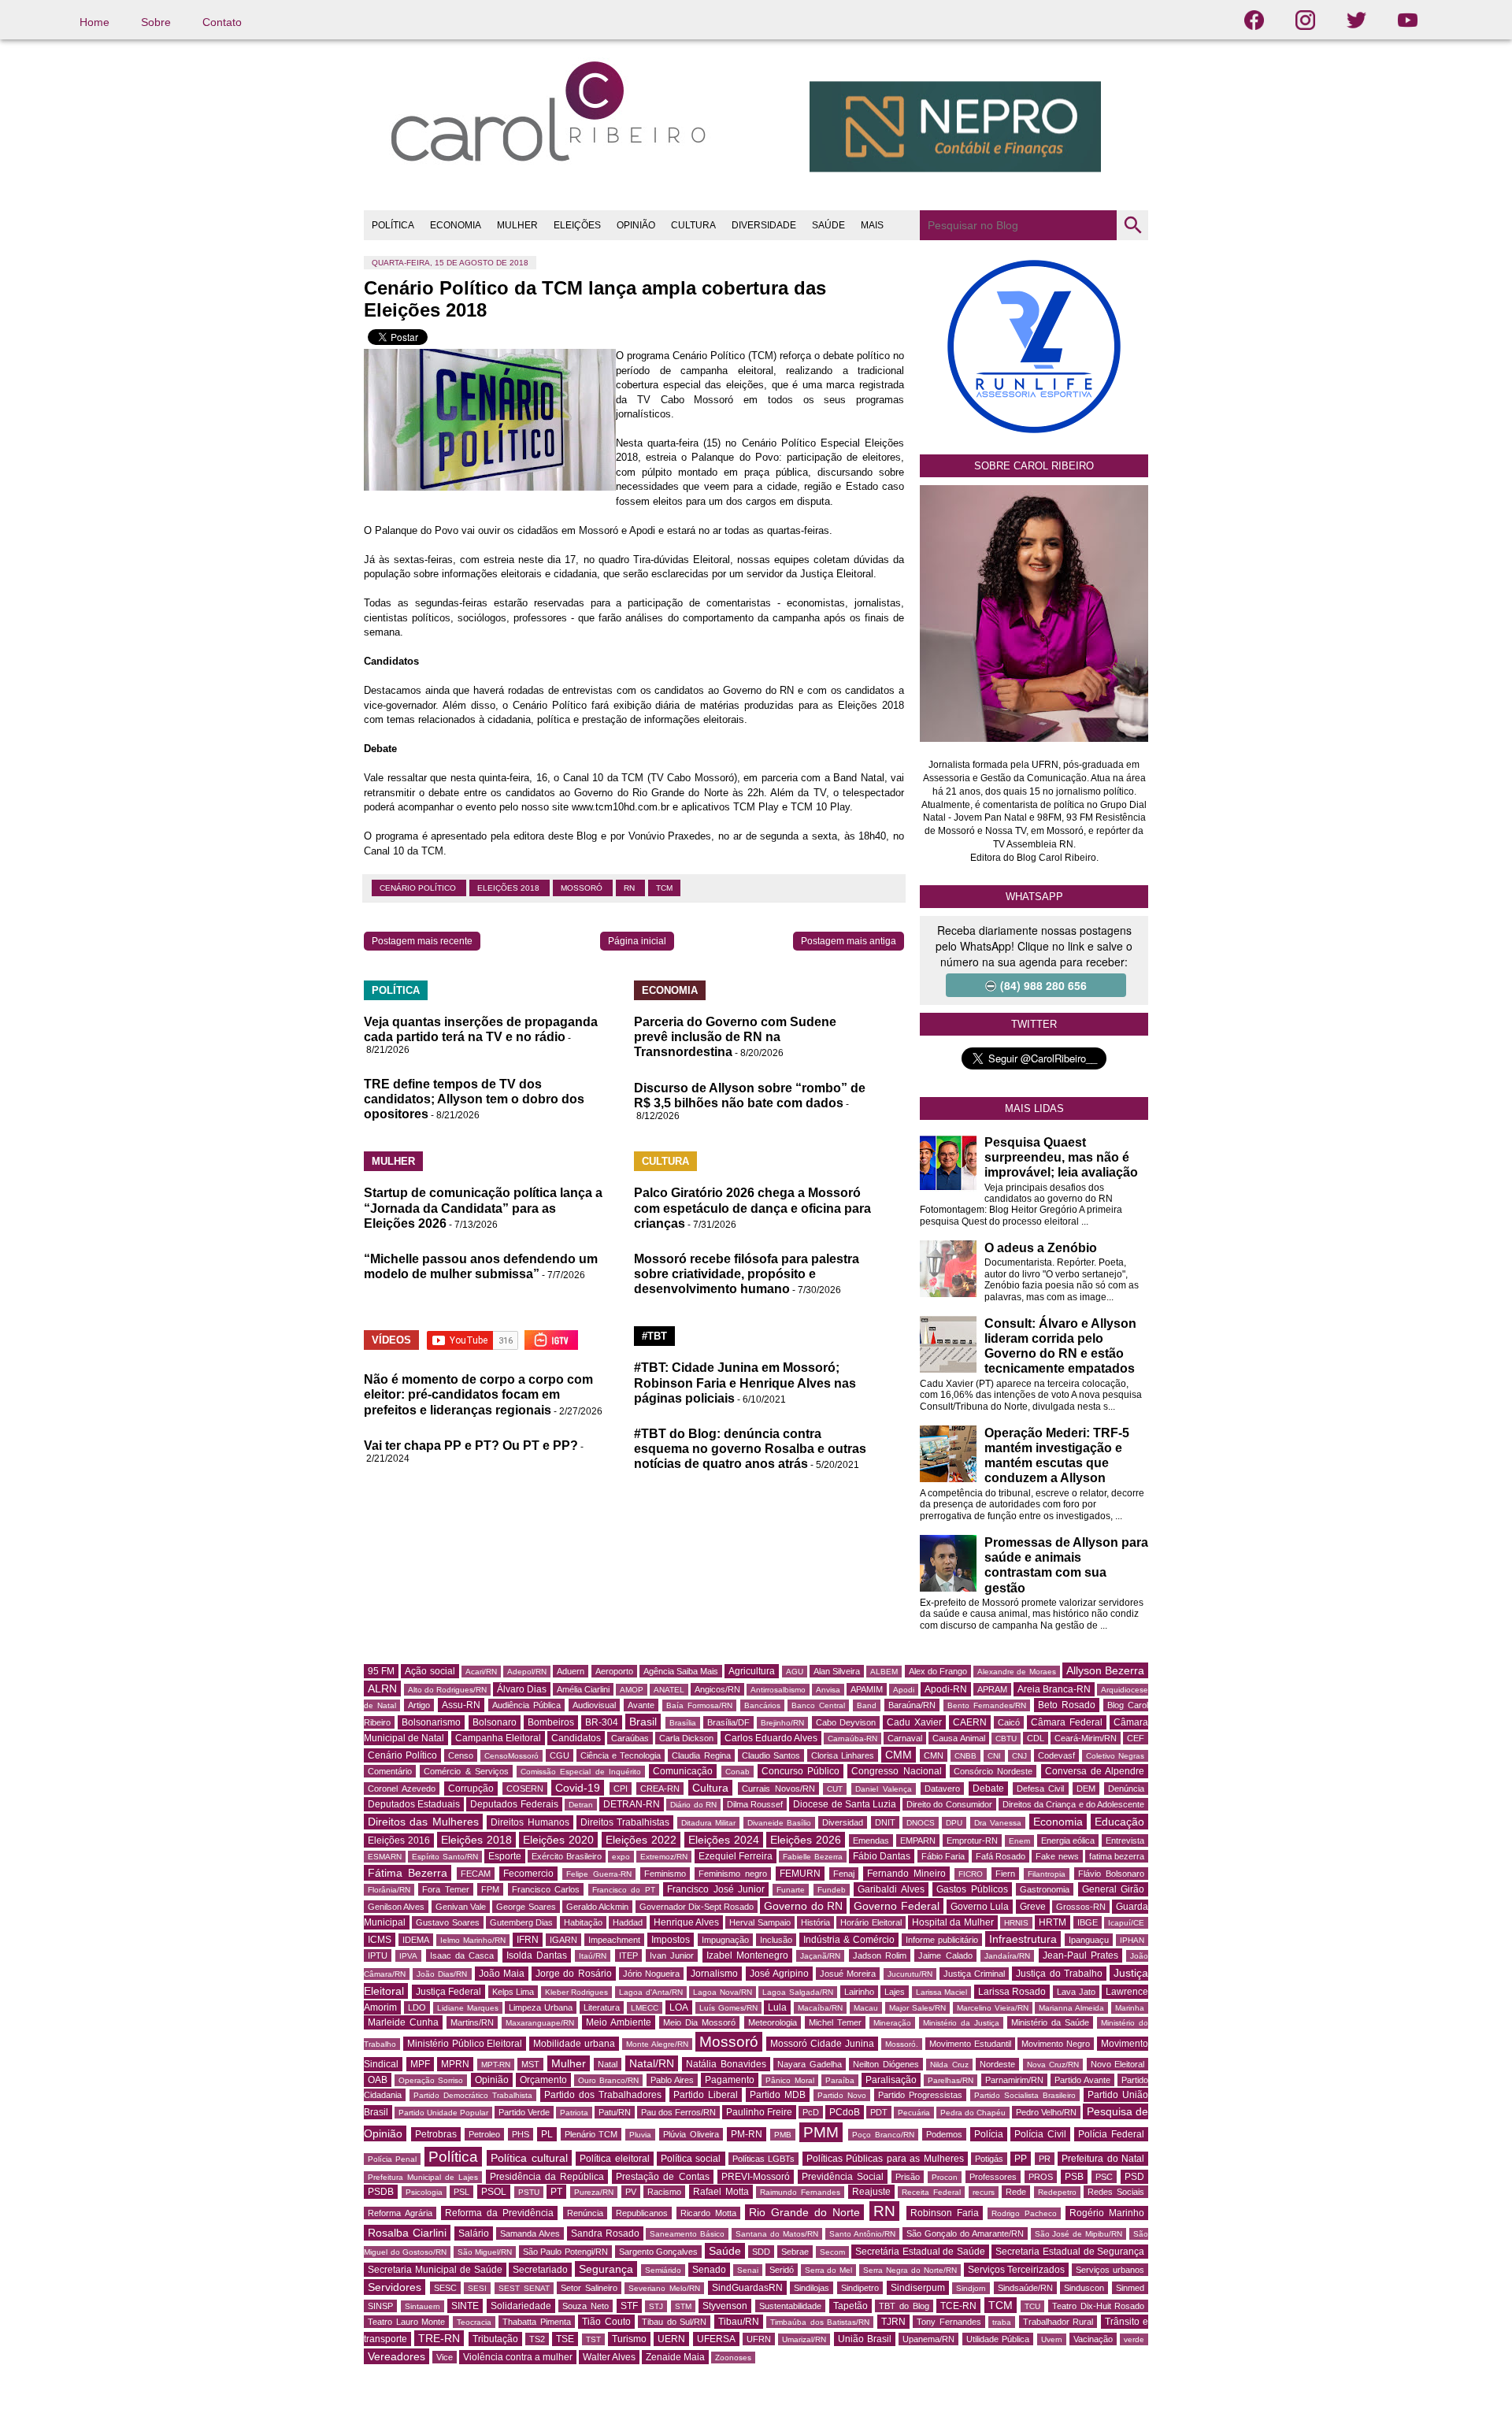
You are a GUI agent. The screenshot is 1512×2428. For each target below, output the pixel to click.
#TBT (654, 1336)
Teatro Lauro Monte (406, 2322)
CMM (899, 1755)
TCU (1032, 2306)
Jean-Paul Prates (1080, 1955)
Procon (945, 2177)
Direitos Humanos (530, 1822)
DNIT (885, 1822)
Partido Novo (842, 2095)
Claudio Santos (771, 1755)
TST (593, 2339)
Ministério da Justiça (961, 2023)
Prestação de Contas (662, 2177)
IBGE (1088, 1922)
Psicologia (424, 2192)
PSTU (529, 2192)
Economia (1058, 1822)
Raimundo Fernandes (800, 2192)
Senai (748, 2270)
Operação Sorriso (431, 2080)
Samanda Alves (530, 2233)
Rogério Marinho (1107, 2213)
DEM (1086, 1789)
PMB (783, 2135)
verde (1134, 2339)
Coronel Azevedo (402, 1789)
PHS (521, 2134)
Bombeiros (551, 1722)
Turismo (629, 2339)
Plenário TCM (591, 2134)
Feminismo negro (733, 1874)
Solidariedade (521, 2306)
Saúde (725, 2251)
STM (683, 2306)
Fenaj (844, 1874)
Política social (691, 2159)
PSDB (381, 2192)
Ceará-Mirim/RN (1086, 1738)
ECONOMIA (456, 225)
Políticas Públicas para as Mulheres (885, 2159)
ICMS (380, 1940)
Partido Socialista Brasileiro (1025, 2095)
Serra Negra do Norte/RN (910, 2270)
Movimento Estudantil (970, 2044)
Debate (988, 1789)
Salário (474, 2233)
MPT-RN (496, 2065)
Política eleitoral (614, 2159)
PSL (461, 2192)
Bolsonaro (495, 1722)
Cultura (710, 1788)
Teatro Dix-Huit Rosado (1098, 2306)
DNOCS (921, 1823)
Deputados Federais (514, 1804)
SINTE (465, 2306)
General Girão (1113, 1889)
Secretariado (540, 2270)
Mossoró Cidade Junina (822, 2044)
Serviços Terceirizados (1017, 2270)
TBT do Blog (904, 2306)
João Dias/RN (442, 1974)
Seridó (782, 2270)
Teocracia (474, 2322)
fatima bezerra (1117, 1856)
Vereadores (397, 2356)
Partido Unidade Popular (443, 2113)
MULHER (517, 225)
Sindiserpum (918, 2288)
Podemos (944, 2134)
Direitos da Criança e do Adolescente (1073, 1804)
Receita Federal (931, 2192)
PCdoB (845, 2112)
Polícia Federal (1111, 2134)
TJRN (893, 2322)
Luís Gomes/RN (728, 2008)
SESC (445, 2288)
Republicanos (642, 2213)
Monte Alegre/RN (657, 2044)
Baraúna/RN (912, 1705)
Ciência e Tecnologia (621, 1755)
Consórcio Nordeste (993, 1771)
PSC (1104, 2177)
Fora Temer (445, 1889)
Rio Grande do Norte (804, 2212)
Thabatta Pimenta (537, 2322)
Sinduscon (1084, 2288)
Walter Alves (609, 2357)
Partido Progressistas (920, 2095)
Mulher (569, 2063)
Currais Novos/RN (778, 1789)
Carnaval (905, 1738)
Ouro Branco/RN (608, 2080)
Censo (461, 1755)
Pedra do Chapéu (973, 2113)
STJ (656, 2306)
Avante (641, 1705)
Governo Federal (896, 1906)
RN (630, 888)
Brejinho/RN (782, 1723)
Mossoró (583, 888)
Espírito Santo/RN (445, 1857)
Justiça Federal (449, 1992)
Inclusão (776, 1940)
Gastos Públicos (972, 1889)
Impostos (671, 1940)
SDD (761, 2252)
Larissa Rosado (1012, 1992)
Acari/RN (481, 1672)
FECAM (476, 1874)
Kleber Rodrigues (577, 1992)
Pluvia (640, 2135)
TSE (565, 2339)
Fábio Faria (943, 1856)
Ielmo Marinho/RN (473, 1940)
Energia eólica (1068, 1840)
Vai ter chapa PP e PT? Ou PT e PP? (471, 1446)
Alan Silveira (837, 1671)
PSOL (494, 2192)
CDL (1036, 1738)
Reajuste (871, 2192)
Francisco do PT (624, 1890)
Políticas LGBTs (763, 2159)
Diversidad (843, 1822)
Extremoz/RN (664, 1857)
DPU (954, 1823)
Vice (445, 2357)
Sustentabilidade (790, 2306)
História (815, 1922)
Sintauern (422, 2306)
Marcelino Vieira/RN (993, 2008)
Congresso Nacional (896, 1771)
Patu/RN (615, 2112)
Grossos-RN (1081, 1907)
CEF (1136, 1738)
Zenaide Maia (675, 2357)
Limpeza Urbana (541, 2007)
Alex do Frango (938, 1671)
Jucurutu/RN (910, 1974)
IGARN (563, 1940)
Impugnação (725, 1940)
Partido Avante (1082, 2080)
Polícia (989, 2134)
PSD (1134, 2177)
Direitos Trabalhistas (625, 1822)
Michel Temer (835, 2022)
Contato (222, 22)
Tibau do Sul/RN (674, 2322)
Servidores (395, 2287)
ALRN (382, 1688)
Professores (993, 2177)
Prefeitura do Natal (1103, 2159)
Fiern (1005, 1874)
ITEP (628, 1955)
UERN (671, 2339)
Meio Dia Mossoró (699, 2022)
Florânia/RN (389, 1890)
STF (629, 2306)
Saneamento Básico (687, 2234)
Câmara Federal (1066, 1722)
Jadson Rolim (880, 1955)
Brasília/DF (728, 1722)
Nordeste (997, 2064)
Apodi (904, 1690)
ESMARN (385, 1857)
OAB (378, 2080)
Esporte (505, 1856)
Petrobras (436, 2134)
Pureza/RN (594, 2192)
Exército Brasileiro (566, 1856)
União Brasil (865, 2339)
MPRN (455, 2064)
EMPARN (918, 1840)
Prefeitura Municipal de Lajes (423, 2177)
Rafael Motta (721, 2192)
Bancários (762, 1705)
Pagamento (730, 2080)
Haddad (628, 1922)
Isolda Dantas (537, 1955)
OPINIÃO (636, 225)
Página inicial (637, 941)
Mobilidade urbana (574, 2044)
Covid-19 (578, 1788)
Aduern (571, 1671)
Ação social (430, 1671)
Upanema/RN (928, 2339)
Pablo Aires (672, 2080)
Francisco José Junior (716, 1889)
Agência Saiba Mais (681, 1671)
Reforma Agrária (400, 2213)
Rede (1016, 2192)
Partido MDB (778, 2095)
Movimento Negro (1056, 2044)
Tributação (495, 2339)
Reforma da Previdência (499, 2213)
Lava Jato (1076, 1992)
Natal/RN (652, 2063)
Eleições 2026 (806, 1840)
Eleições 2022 (641, 1840)
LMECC (645, 2008)
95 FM (381, 1671)
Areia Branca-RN (1054, 1689)
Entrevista (1125, 1840)
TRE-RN (439, 2338)
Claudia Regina (701, 1755)
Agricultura (752, 1671)
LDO (417, 2007)
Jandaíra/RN (1007, 1956)
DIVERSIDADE (764, 225)
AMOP (632, 1690)
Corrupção (471, 1789)
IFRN (528, 1940)
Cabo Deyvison (846, 1722)
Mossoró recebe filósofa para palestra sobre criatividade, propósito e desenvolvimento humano (747, 1274)
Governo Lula (980, 1907)
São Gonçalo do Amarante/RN (965, 2233)
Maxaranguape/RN (540, 2023)
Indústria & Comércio (849, 1940)
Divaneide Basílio (779, 1823)
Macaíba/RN (820, 2008)
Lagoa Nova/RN (723, 1992)
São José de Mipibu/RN (1079, 2234)
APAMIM (867, 1689)
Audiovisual (594, 1705)
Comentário (390, 1771)
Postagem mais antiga (849, 941)
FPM (490, 1889)
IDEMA (416, 1940)
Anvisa (828, 1690)
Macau (866, 2008)
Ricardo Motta (708, 2213)
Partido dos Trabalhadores (603, 2095)
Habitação (583, 1922)
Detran (581, 1805)
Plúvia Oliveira (691, 2134)
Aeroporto (614, 1671)
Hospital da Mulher (953, 1922)
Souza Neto (586, 2306)
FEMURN (800, 1874)
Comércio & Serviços (466, 1771)
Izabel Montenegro (747, 1955)
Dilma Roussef (755, 1804)
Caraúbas (630, 1738)
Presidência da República (547, 2177)
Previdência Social (843, 2177)
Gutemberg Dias (521, 1922)
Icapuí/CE (1126, 1923)
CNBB (965, 1756)
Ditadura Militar (708, 1823)
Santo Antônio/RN (862, 2234)
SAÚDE (828, 225)
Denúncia (1126, 1789)
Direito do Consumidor (949, 1804)
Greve (1033, 1907)
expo (621, 1857)
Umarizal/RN (804, 2339)
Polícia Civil (1040, 2134)
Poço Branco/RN (883, 2135)
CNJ (1019, 1756)
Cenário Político (419, 888)
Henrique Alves (686, 1922)
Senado (709, 2270)
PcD (811, 2112)
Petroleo (484, 2134)
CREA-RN (660, 1789)
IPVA (408, 1956)
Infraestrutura (1023, 1939)
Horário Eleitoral (871, 1922)
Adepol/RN (527, 1672)
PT (556, 2192)
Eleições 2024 (724, 1840)
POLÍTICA (393, 225)
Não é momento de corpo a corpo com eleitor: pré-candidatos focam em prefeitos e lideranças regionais (478, 1394)
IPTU (378, 1955)
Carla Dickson (686, 1738)
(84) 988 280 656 (1043, 985)
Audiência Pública (526, 1705)
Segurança (606, 2269)
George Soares (526, 1907)
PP (1021, 2159)
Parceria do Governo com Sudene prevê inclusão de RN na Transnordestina (735, 1037)
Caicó (1009, 1722)
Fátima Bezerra (408, 1873)
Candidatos (576, 1738)
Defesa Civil (1041, 1789)
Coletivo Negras (1115, 1756)
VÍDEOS (391, 1340)
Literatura (602, 2007)
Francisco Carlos (546, 1889)
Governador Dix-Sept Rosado (697, 1907)
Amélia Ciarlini (583, 1689)
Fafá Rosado (1001, 1856)
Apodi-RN (946, 1689)
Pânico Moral (789, 2080)
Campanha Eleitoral (498, 1738)
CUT (835, 1789)
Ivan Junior (672, 1955)
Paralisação (891, 2080)
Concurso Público (800, 1771)
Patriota (574, 2113)
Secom (832, 2252)
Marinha (1130, 2008)
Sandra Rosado (605, 2233)
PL (547, 2134)
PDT (879, 2112)
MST (530, 2064)
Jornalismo (714, 1974)
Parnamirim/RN (1014, 2080)
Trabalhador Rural (1058, 2322)
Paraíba (840, 2080)
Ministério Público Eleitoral (465, 2044)
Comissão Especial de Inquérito (581, 1772)
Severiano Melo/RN (664, 2288)
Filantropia (1047, 1874)
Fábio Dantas (882, 1856)
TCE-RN (958, 2306)
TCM (664, 888)
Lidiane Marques (468, 2008)
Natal (608, 2064)
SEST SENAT (524, 2288)
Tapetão (850, 2306)
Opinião (492, 2080)
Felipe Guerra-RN (599, 1874)
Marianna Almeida (1071, 2008)
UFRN (759, 2339)
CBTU (1006, 1739)
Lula (777, 2007)
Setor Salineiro (589, 2288)
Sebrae (795, 2252)
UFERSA (716, 2339)
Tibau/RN (739, 2322)
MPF (420, 2064)
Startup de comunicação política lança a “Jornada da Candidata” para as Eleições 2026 (483, 1208)
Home (94, 22)
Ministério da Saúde (1050, 2022)
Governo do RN (803, 1906)
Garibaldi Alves (891, 1889)
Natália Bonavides (726, 2064)
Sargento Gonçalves (659, 2252)
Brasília (683, 1723)
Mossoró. (902, 2044)
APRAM (992, 1689)
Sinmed (1130, 2288)
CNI (994, 1756)
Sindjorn (971, 2288)
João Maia (502, 1974)
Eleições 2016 (399, 1840)
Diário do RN (693, 1805)
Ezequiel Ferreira (736, 1856)
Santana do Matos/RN (777, 2234)
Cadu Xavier (914, 1722)
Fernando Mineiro (906, 1874)
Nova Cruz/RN (1053, 2065)
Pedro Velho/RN (1046, 2112)
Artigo (419, 1705)
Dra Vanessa (998, 1823)
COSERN (525, 1789)
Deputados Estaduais (414, 1804)
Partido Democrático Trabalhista (473, 2095)
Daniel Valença (884, 1789)
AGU (795, 1672)
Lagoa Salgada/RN (798, 1992)
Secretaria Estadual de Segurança (1070, 2252)
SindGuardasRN (747, 2288)
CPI (621, 1789)
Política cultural (529, 2158)
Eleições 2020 (558, 1840)
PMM (821, 2132)
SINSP (380, 2306)
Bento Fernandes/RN (987, 1705)
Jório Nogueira (651, 1974)
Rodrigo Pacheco (1024, 2213)
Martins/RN (472, 2022)
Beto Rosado (1067, 1705)
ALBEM (884, 1672)
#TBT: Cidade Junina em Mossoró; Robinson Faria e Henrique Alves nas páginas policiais (745, 1383)
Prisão (908, 2177)
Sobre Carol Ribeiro (1034, 466)
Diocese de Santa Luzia (845, 1804)
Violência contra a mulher (518, 2357)
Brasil (643, 1722)
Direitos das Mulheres (423, 1822)
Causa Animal (958, 1738)
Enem (1019, 1841)
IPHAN (1132, 1940)
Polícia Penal (392, 2159)
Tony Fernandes (949, 2322)
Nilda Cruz (949, 2065)
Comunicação (683, 1771)
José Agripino (779, 1974)
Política (453, 2157)
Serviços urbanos (1110, 2270)
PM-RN (747, 2134)
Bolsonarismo (431, 1722)
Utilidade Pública (998, 2339)
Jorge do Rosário (573, 1974)
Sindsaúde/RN (1025, 2288)
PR (1045, 2159)
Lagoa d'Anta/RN (651, 1992)
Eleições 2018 (510, 888)
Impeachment (614, 1940)
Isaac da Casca (462, 1955)
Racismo (664, 2192)
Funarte (791, 1890)
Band (867, 1705)
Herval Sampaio (760, 1922)
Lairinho (859, 1992)
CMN (934, 1755)
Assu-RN (461, 1705)
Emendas (871, 1840)
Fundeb (832, 1890)
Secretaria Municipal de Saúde (435, 2270)
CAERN (970, 1722)
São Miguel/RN (485, 2252)
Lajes (895, 1992)
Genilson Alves (396, 1907)
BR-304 (602, 1722)
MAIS (872, 225)
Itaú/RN (593, 1956)
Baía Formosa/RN (699, 1705)
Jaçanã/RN (820, 1956)
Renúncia (585, 2213)
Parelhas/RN (951, 2080)
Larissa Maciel (942, 1992)
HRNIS (1016, 1923)
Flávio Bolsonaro (1111, 1874)
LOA (679, 2007)
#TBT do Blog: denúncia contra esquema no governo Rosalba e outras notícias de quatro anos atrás (750, 1449)
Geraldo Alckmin (597, 1907)
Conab (737, 1772)
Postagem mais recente (422, 941)
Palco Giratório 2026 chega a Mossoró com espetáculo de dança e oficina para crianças (752, 1208)
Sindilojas (812, 2288)
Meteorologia (773, 2022)
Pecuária (914, 2113)
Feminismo (665, 1874)
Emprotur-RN (972, 1840)
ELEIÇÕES (577, 225)
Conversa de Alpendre (1095, 1771)
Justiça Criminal (974, 1974)
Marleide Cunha (403, 2022)
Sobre (156, 22)
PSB (1074, 2177)
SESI (477, 2288)
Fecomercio (528, 1874)
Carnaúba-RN (852, 1739)
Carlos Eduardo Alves (771, 1738)
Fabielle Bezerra (812, 1857)
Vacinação (1093, 2339)
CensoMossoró (511, 1756)
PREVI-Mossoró (756, 2177)
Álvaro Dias (522, 1689)
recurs (984, 2192)
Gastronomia (1045, 1889)
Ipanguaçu (1089, 1940)
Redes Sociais (1116, 2192)
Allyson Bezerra (1105, 1670)
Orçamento (543, 2080)
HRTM (1052, 1922)
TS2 (537, 2339)
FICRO (971, 1874)
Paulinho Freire (759, 2112)
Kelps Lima (513, 1992)
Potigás (989, 2159)
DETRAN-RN (632, 1804)
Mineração (892, 2023)
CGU (560, 1755)
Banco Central (818, 1705)
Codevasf (1056, 1755)
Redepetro (1057, 2192)
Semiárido (663, 2270)
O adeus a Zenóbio (1041, 1248)
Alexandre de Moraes (1016, 1672)
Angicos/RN (717, 1689)
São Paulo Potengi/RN (565, 2252)
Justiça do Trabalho (1059, 1974)
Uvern (1052, 2339)
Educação (1119, 1822)
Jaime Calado (945, 1955)
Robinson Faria (945, 2213)
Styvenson (725, 2306)
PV (631, 2192)
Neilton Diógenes (886, 2064)
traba (1002, 2322)
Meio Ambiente (619, 2022)
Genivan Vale (461, 1907)
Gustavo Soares (447, 1922)
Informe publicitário (942, 1940)
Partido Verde (524, 2112)
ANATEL (669, 1690)
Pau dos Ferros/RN (678, 2112)
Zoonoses (733, 2358)
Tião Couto (606, 2322)
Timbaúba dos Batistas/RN (820, 2322)
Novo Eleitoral (1118, 2064)
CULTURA (693, 225)
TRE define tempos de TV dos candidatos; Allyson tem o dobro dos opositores (474, 1099)
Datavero (942, 1789)
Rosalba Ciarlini (407, 2233)
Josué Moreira (848, 1974)
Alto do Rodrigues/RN (447, 1690)
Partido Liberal (706, 2095)
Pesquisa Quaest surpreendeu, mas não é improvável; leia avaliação (1061, 1157)
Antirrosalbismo (778, 1690)
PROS (1041, 2177)
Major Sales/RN (917, 2008)
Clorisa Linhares (843, 1755)
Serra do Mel (829, 2270)
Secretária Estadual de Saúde (920, 2252)
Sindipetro (860, 2288)
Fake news (1057, 1856)
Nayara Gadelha (810, 2064)
